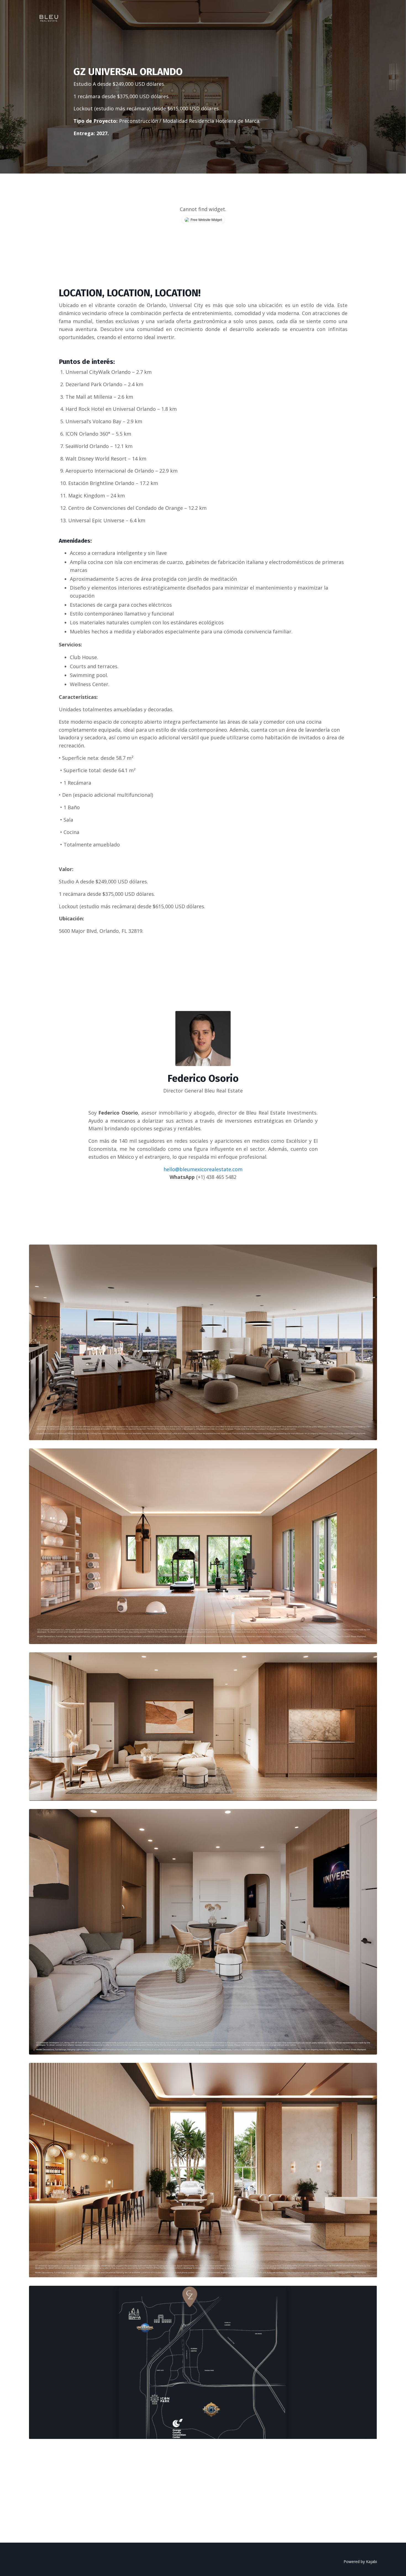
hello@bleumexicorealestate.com (203, 1169)
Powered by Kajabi (360, 2562)
